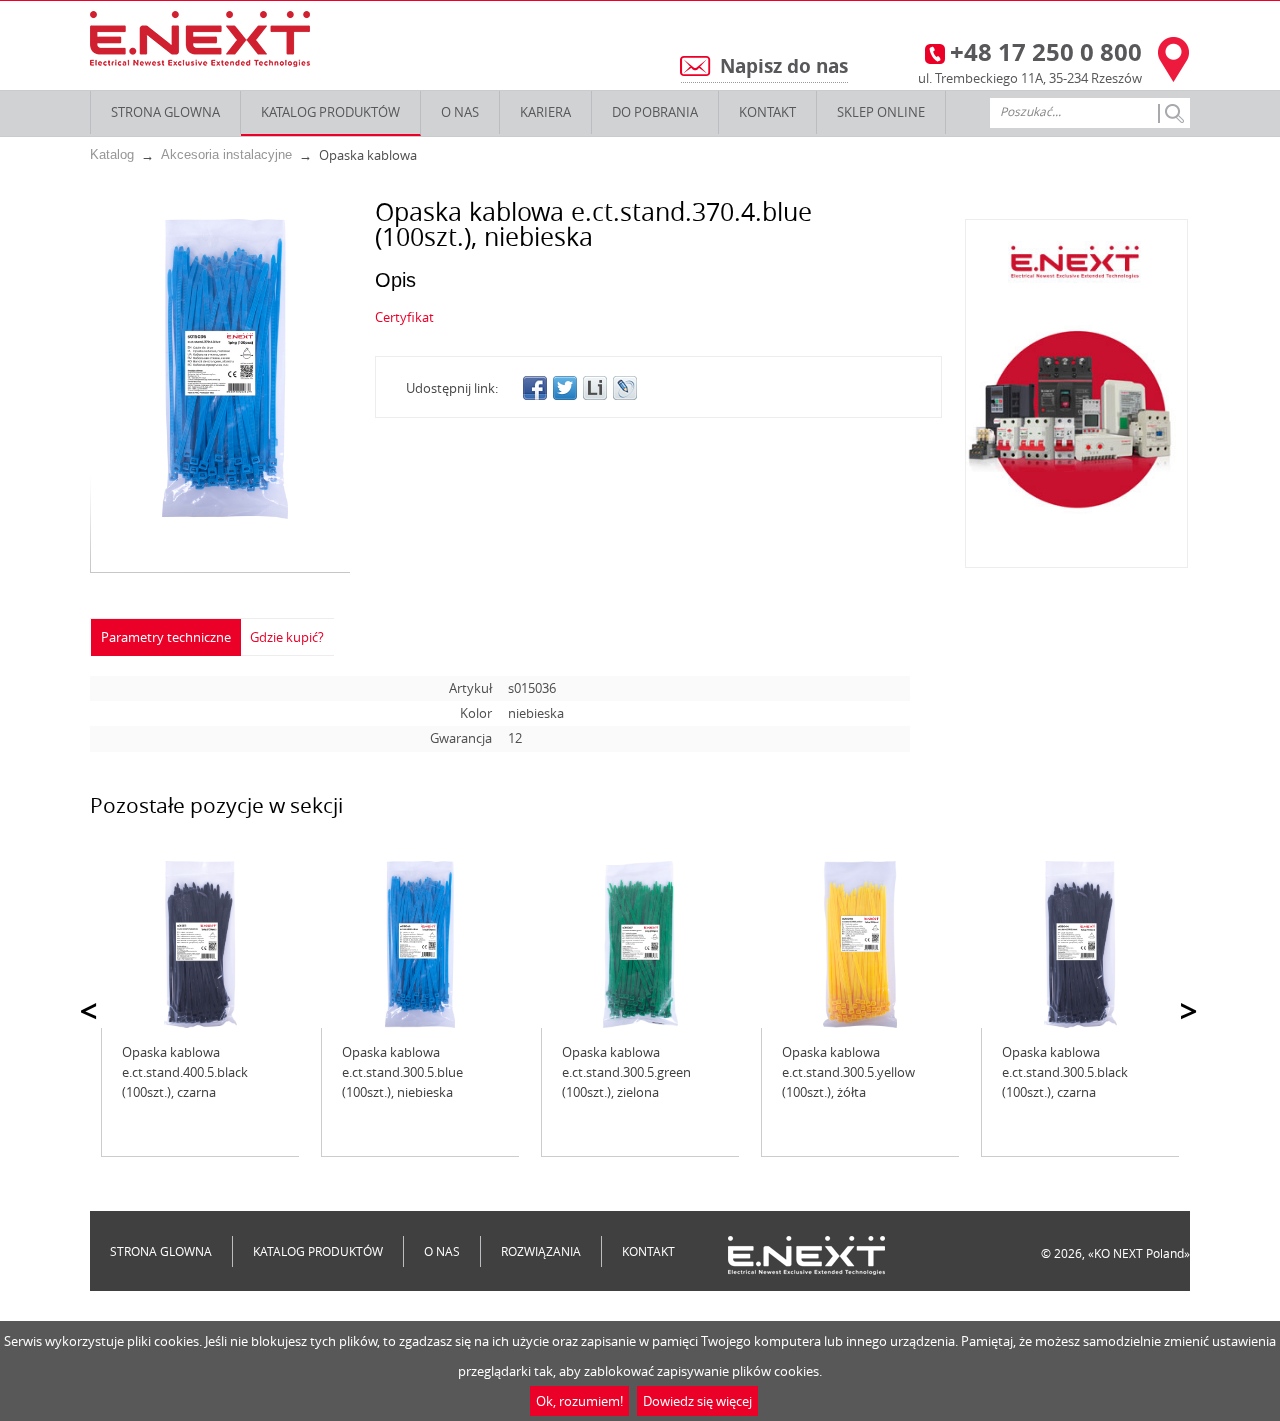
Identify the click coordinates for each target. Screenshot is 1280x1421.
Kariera (545, 112)
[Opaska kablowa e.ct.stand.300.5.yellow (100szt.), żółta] (860, 944)
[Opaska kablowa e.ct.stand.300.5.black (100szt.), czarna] (1080, 944)
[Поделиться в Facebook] (535, 388)
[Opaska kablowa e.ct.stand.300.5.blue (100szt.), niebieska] (420, 944)
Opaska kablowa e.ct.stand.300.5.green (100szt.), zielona (626, 1072)
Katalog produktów (330, 112)
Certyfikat (404, 317)
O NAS (460, 112)
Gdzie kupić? (287, 637)
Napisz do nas (784, 66)
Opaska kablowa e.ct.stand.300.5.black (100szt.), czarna (1065, 1072)
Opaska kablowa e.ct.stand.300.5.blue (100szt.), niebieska (402, 1072)
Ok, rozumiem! (579, 1401)
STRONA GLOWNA (165, 112)
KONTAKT (767, 112)
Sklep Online (881, 112)
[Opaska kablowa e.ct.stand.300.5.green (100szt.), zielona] (640, 944)
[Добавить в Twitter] (565, 388)
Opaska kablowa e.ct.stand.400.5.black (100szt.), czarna (185, 1072)
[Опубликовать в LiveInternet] (595, 388)
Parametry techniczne (166, 637)
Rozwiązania (541, 1251)
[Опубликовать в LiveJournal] (625, 388)
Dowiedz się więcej (697, 1401)
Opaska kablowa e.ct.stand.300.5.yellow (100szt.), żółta (848, 1072)
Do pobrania (655, 112)
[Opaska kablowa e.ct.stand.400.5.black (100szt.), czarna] (200, 944)
